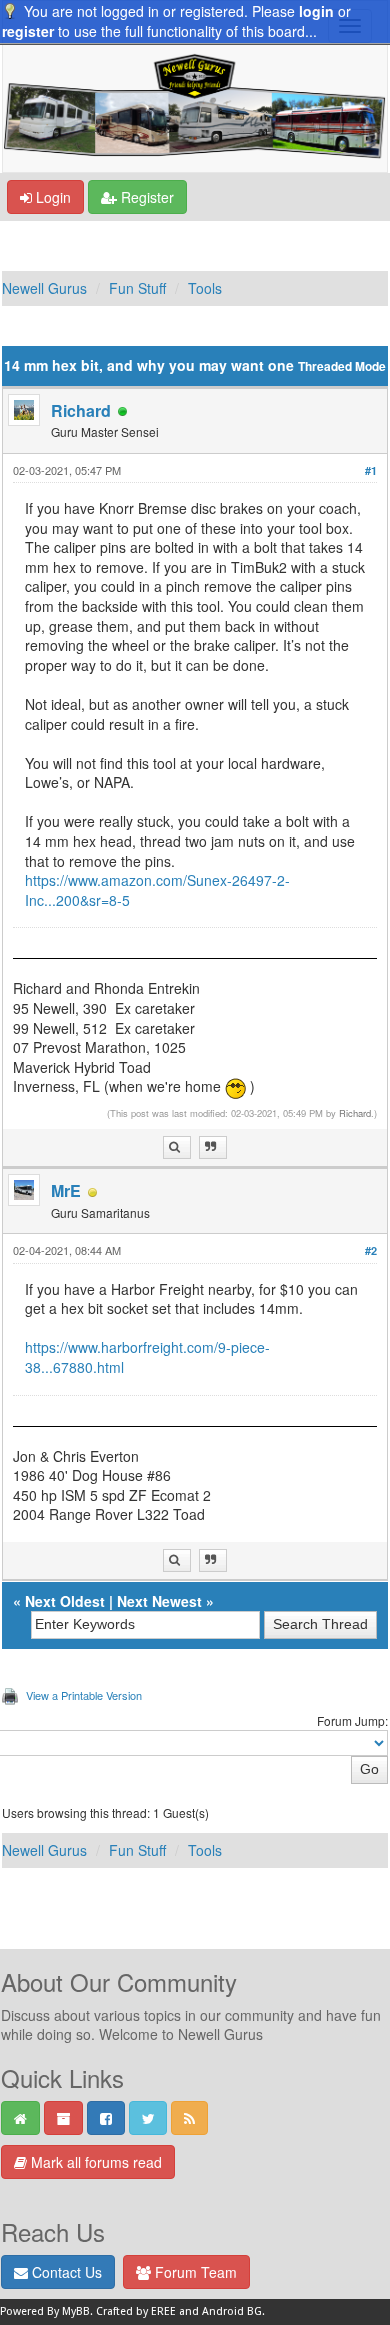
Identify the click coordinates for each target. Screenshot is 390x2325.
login (316, 11)
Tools (205, 288)
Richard (81, 410)
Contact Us (65, 2272)
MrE (66, 1190)
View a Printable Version (84, 1695)
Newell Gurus (44, 288)
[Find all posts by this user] (177, 1147)
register (28, 31)
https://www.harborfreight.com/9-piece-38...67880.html (147, 1357)
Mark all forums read (94, 2162)
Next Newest (159, 1601)
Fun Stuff (137, 288)
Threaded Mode (342, 366)
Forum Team (194, 2272)
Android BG (232, 2311)
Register (145, 197)
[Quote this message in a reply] (213, 1147)
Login (51, 197)
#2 (371, 1250)
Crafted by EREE (136, 2311)
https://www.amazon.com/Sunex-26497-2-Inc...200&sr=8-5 (157, 890)
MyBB (76, 2311)
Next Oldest (65, 1601)
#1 (371, 470)
